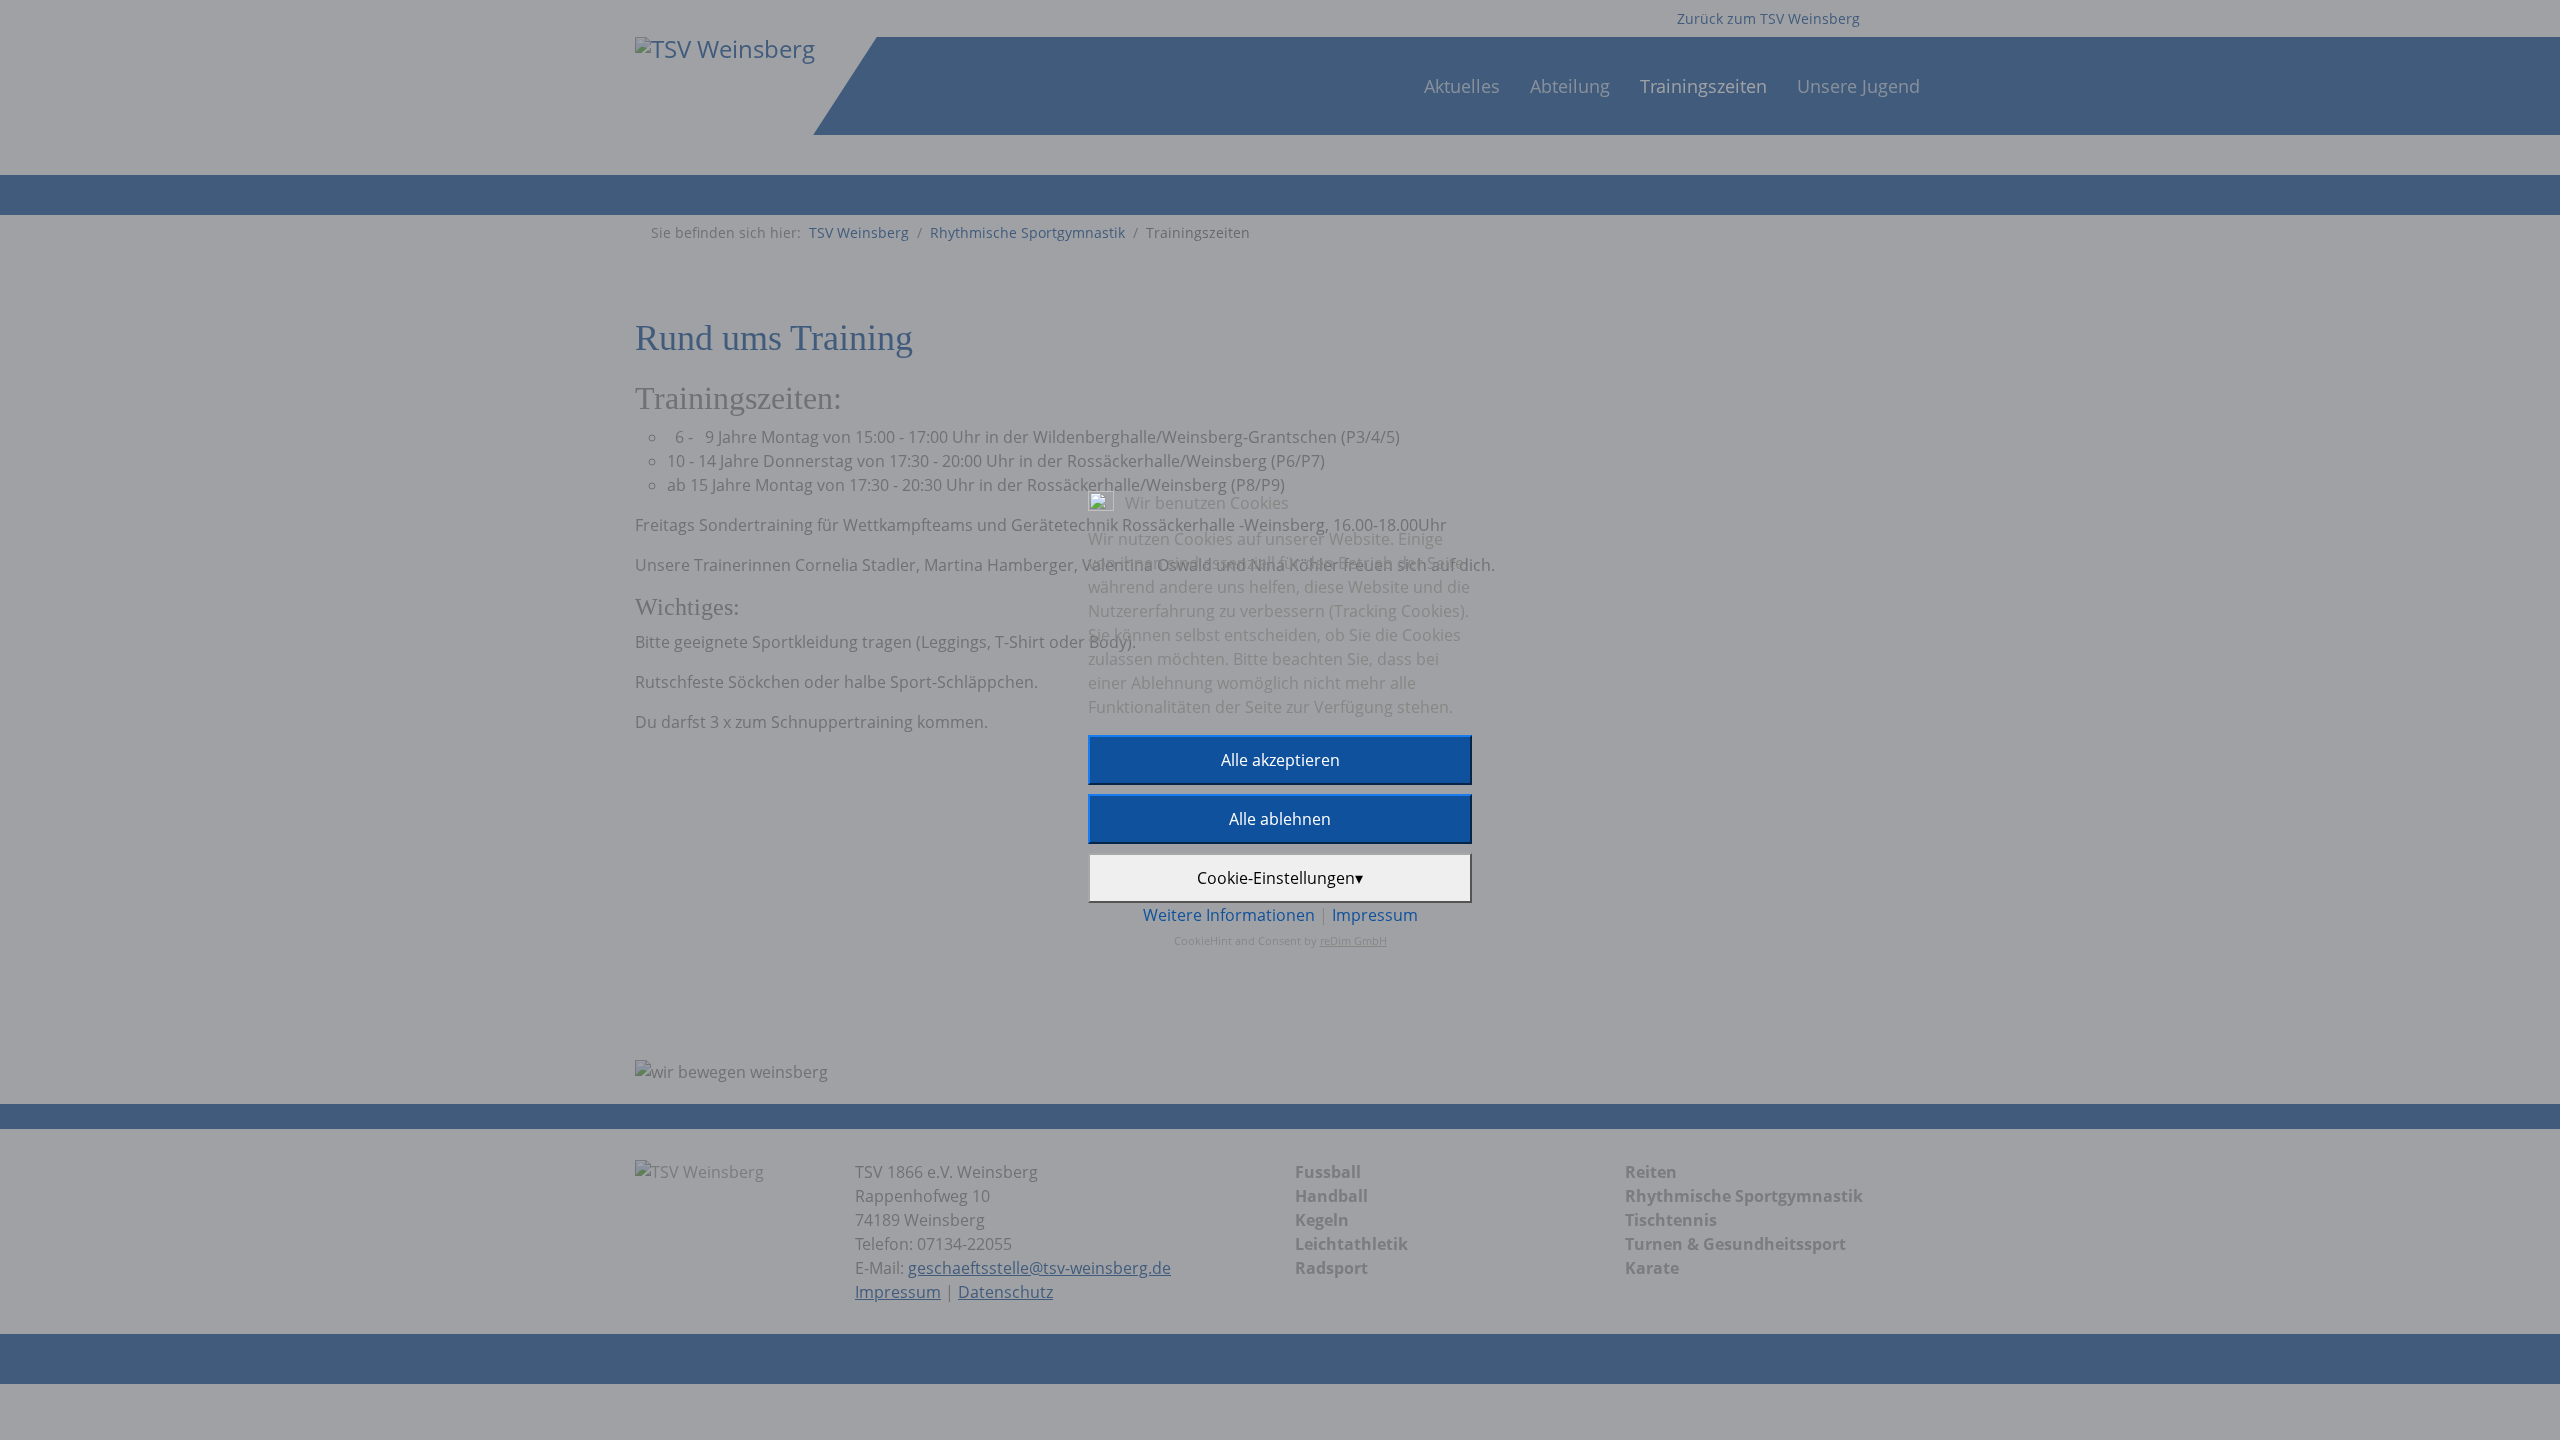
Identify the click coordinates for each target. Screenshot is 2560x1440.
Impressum (1375, 915)
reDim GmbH (1353, 940)
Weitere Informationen (1229, 915)
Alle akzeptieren (1280, 760)
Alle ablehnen (1280, 819)
